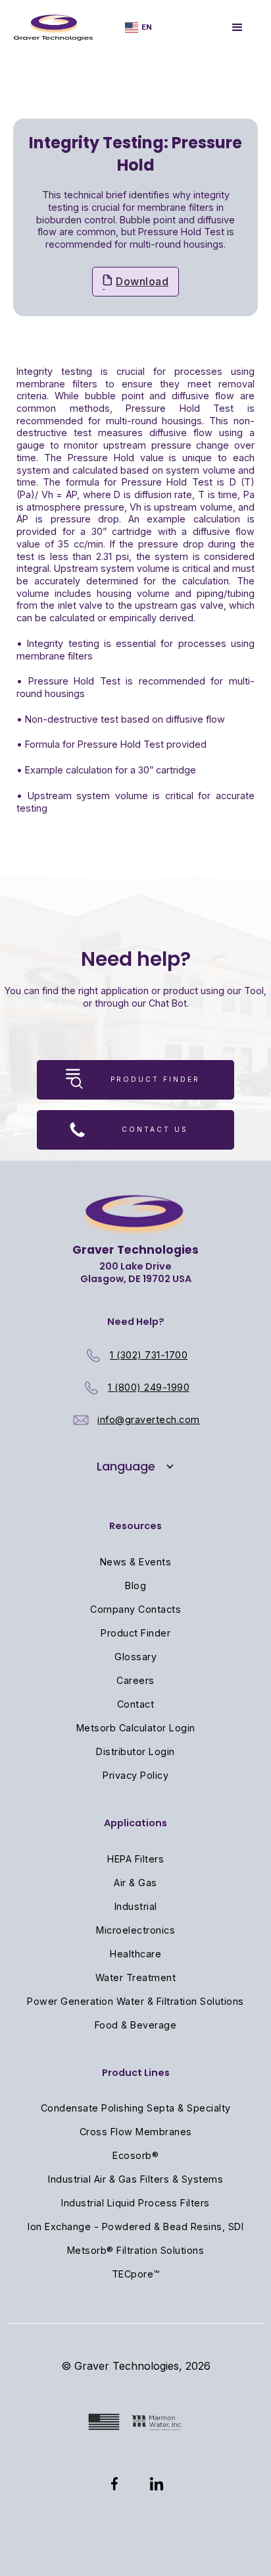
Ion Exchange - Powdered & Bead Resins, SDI (135, 2226)
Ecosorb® (135, 2155)
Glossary (135, 1657)
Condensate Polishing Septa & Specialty (136, 2108)
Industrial (136, 1906)
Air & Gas (135, 1883)
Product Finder (135, 1633)
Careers (135, 1680)
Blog (135, 1585)
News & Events (136, 1562)
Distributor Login (135, 1751)
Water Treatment (136, 1977)
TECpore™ (136, 2274)
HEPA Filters (135, 1859)
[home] (54, 28)
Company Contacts (135, 1609)
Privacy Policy (135, 1775)
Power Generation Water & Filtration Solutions (135, 2001)
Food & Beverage (136, 2025)
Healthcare (135, 1954)
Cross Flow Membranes (136, 2132)
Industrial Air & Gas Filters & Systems (135, 2179)
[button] (138, 27)
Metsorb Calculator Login (136, 1728)
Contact (136, 1704)
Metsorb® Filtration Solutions (136, 2250)
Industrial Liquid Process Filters (135, 2203)
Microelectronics (135, 1930)
